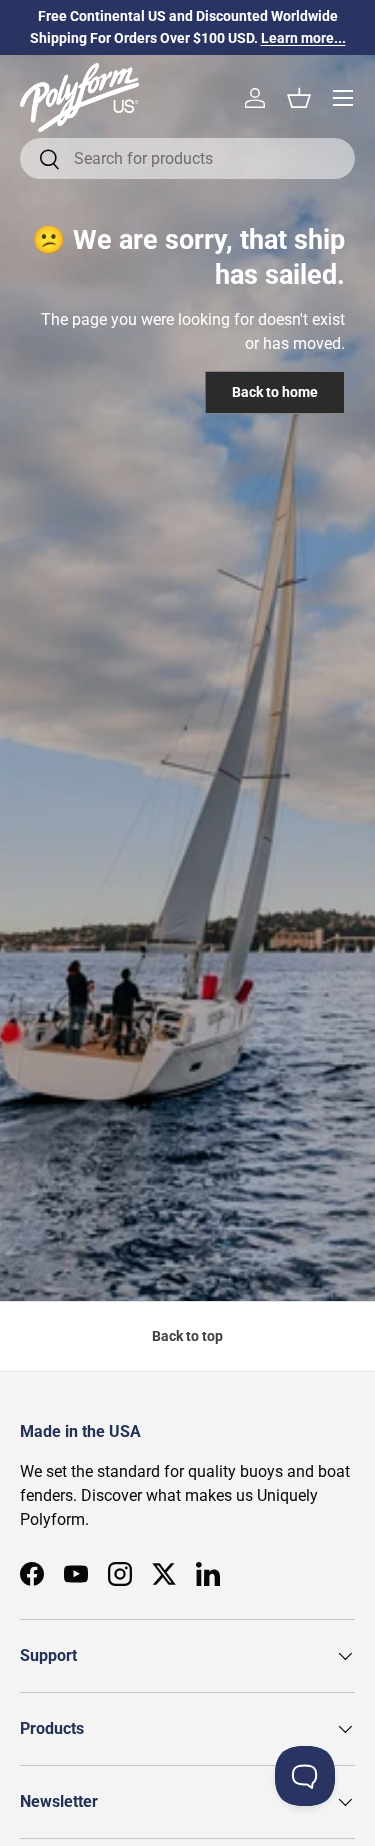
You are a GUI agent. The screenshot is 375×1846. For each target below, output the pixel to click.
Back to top (187, 1336)
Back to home (275, 392)
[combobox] (187, 158)
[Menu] (343, 98)
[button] (299, 98)
